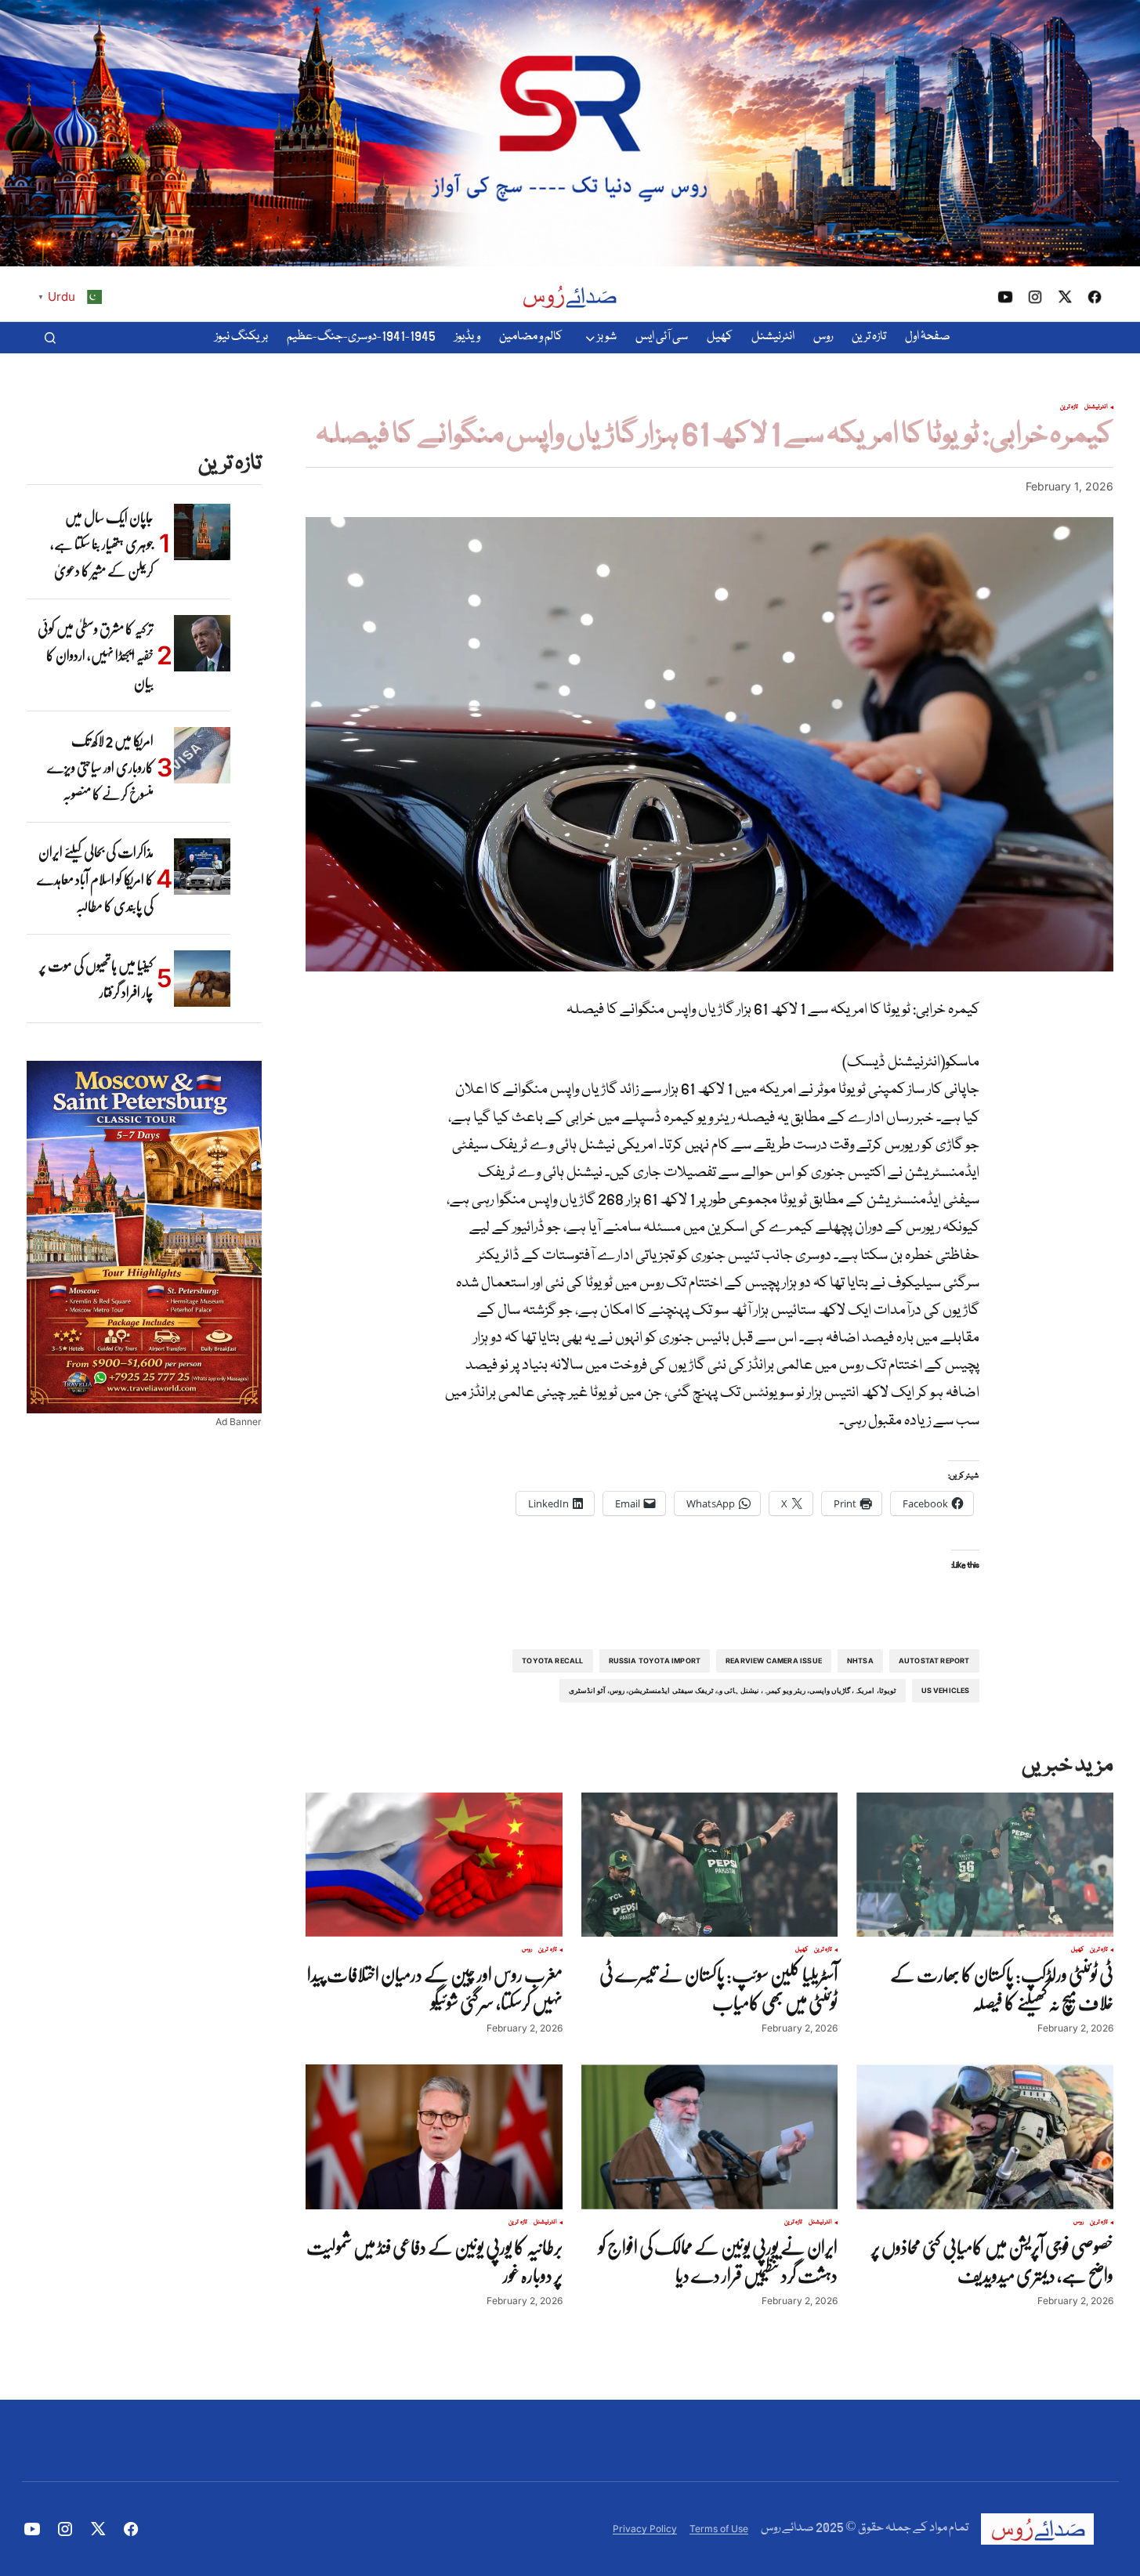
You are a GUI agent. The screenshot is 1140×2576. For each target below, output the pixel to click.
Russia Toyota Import (655, 1661)
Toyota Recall (552, 1661)
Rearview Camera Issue (774, 1661)
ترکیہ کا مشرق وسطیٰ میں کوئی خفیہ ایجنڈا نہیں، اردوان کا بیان (96, 655)
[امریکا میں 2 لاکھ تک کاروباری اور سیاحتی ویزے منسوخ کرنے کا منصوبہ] (202, 755)
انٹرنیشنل (1096, 407)
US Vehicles (946, 1690)
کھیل (1077, 1950)
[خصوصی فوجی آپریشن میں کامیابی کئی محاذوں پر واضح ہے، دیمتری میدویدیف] (985, 2136)
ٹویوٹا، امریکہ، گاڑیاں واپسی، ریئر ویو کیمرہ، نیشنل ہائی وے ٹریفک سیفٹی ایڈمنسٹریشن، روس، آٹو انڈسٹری (733, 1690)
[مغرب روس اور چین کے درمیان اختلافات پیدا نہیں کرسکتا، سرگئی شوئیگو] (434, 1865)
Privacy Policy (645, 2529)
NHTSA (860, 1661)
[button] (50, 338)
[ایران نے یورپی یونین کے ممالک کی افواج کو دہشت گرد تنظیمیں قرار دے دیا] (710, 2136)
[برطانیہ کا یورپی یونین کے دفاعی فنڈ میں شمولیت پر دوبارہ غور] (434, 2136)
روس (527, 1950)
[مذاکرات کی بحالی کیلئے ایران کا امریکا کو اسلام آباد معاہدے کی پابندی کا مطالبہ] (202, 867)
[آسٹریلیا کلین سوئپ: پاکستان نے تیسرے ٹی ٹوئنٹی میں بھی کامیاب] (710, 1865)
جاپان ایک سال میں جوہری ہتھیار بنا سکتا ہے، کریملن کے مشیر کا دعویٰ (102, 544)
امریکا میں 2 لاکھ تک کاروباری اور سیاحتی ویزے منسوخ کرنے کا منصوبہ (100, 767)
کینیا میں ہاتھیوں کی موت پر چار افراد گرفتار (96, 979)
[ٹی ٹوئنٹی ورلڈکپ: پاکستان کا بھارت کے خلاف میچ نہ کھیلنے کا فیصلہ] (985, 1865)
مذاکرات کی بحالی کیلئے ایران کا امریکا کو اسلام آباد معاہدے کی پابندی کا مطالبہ (95, 879)
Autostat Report (934, 1661)
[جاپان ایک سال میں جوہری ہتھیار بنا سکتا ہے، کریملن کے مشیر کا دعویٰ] (202, 532)
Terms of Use (719, 2529)
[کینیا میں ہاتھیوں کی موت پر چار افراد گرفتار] (202, 979)
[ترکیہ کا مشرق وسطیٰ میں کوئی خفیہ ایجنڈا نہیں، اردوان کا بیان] (202, 643)
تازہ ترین (1069, 407)
